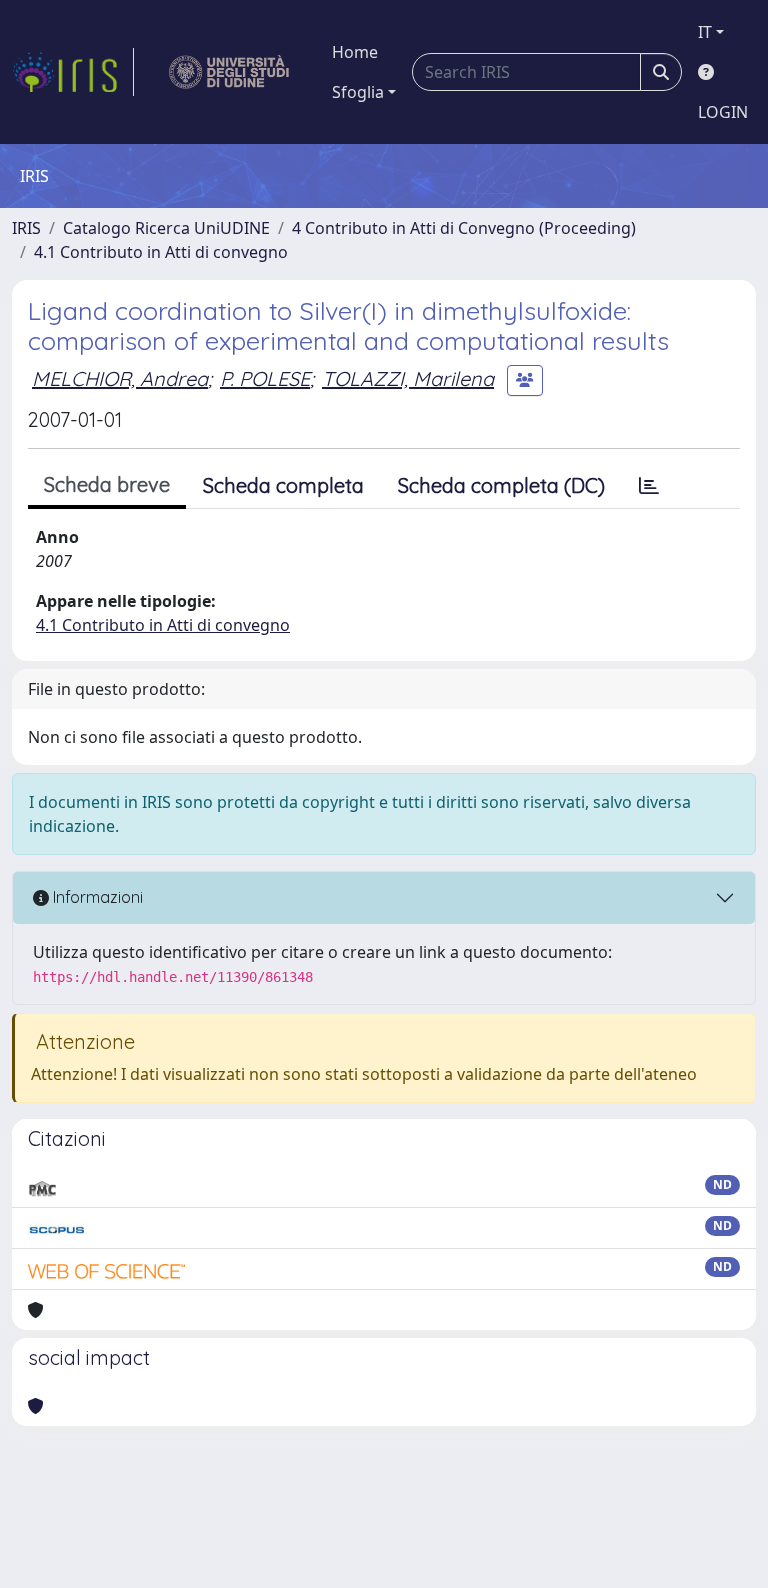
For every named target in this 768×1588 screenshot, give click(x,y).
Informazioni (96, 897)
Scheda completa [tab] (283, 485)
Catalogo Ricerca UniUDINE (166, 228)
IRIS (26, 228)
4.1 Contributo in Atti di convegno (161, 252)
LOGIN (723, 112)
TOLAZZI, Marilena (408, 378)
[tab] (649, 486)
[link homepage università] (229, 72)
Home (355, 52)
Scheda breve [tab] (107, 484)
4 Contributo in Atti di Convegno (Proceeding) (464, 228)
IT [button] (705, 32)
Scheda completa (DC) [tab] (501, 485)
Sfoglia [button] (358, 92)
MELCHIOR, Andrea (120, 378)
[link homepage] (73, 72)
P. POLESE (265, 378)
